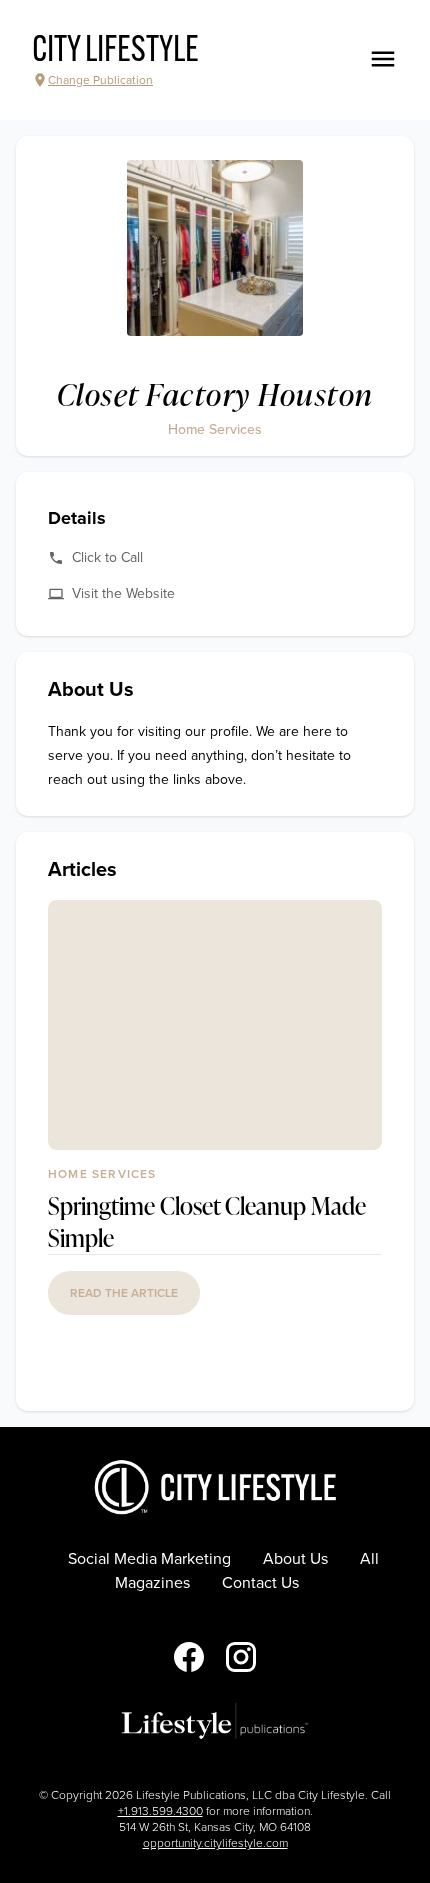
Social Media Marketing (149, 1559)
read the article (124, 1293)
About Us (295, 1559)
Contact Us (260, 1583)
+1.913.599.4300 (160, 1811)
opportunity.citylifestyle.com (215, 1843)
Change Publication (100, 80)
